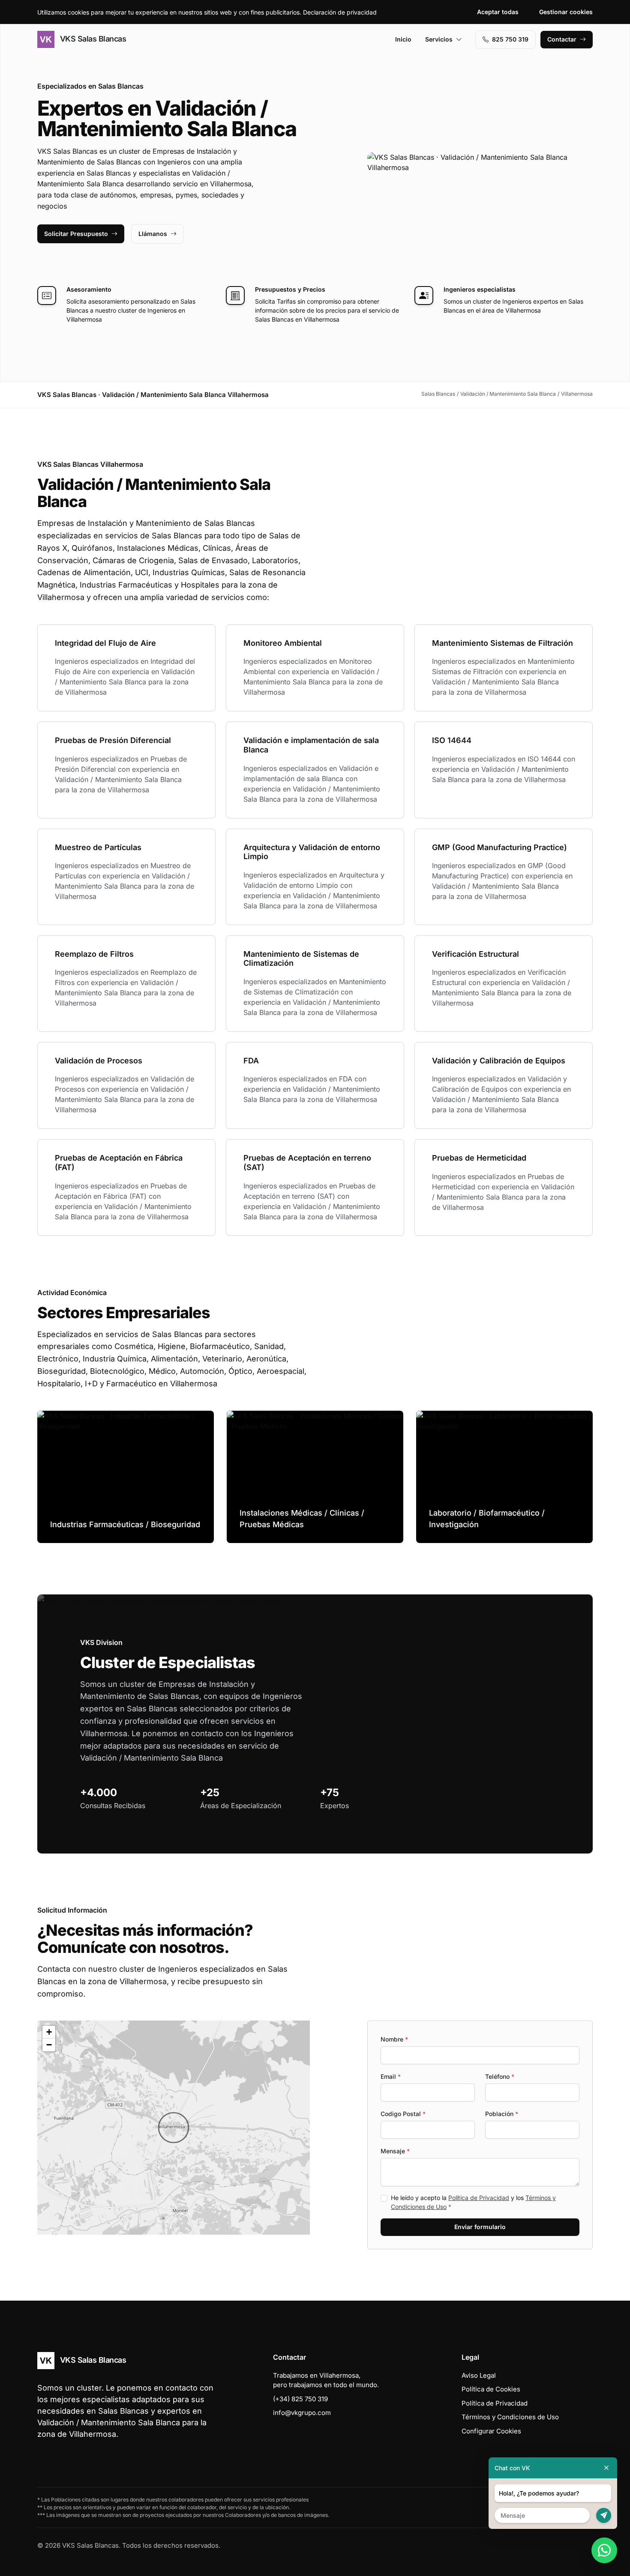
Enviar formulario (480, 2227)
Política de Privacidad (479, 2198)
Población (502, 2114)
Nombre (394, 2039)
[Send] (604, 2515)
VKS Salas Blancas (92, 39)
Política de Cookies (491, 2389)
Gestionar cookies (566, 12)
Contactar (562, 39)
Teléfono (500, 2076)
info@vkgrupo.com (302, 2413)
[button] (174, 2128)
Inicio (403, 39)
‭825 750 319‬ (510, 39)
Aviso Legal (479, 2375)
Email (391, 2076)
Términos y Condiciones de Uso (510, 2417)
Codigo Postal (403, 2114)
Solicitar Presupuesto (76, 234)
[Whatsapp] (604, 2550)
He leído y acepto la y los (473, 2202)
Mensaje (395, 2151)
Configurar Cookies (491, 2431)
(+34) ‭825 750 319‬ (300, 2399)
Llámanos (153, 234)
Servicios (439, 39)
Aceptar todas (498, 12)
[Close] (606, 2468)
